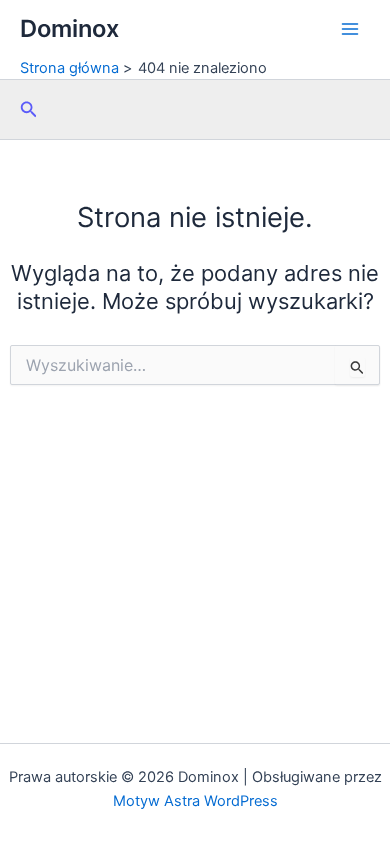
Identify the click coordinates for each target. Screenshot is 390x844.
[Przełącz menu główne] (350, 29)
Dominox (69, 28)
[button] (29, 109)
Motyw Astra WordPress (195, 801)
